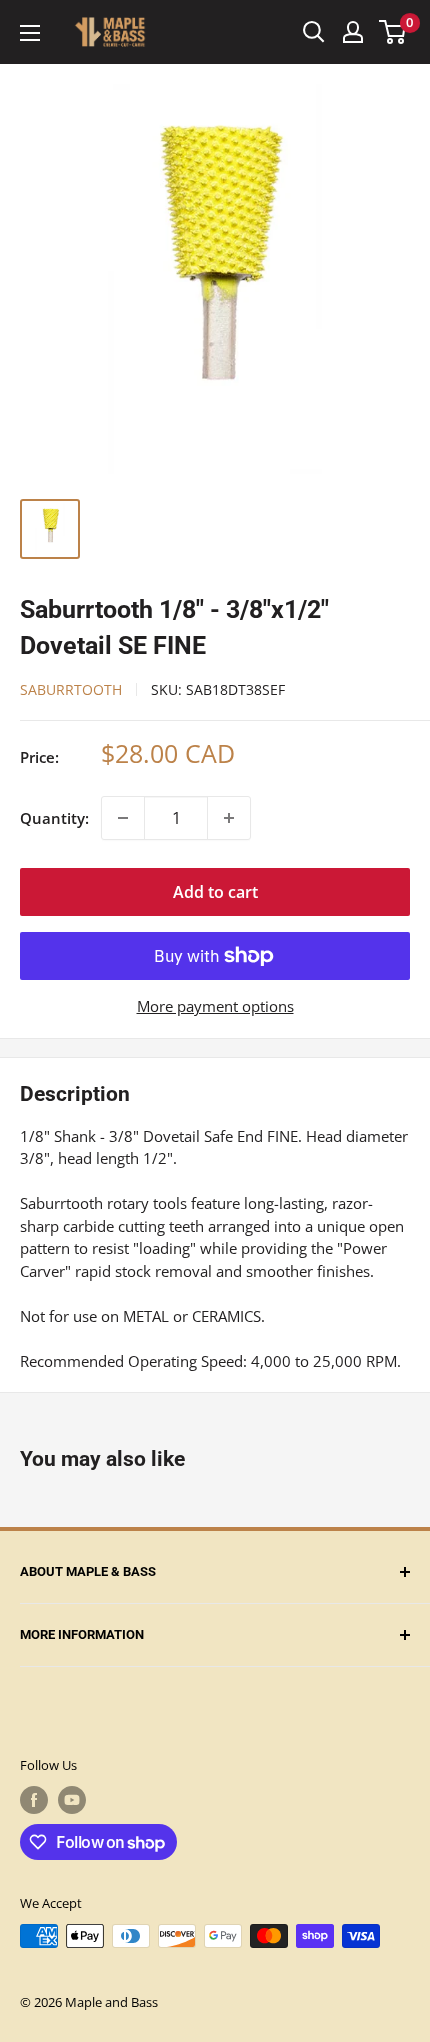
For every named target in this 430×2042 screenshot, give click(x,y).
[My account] (353, 32)
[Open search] (314, 32)
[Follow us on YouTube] (72, 1800)
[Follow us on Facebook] (34, 1800)
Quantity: (54, 818)
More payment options (215, 1006)
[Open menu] (30, 33)
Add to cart (215, 892)
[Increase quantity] (229, 818)
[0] (393, 32)
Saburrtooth (71, 689)
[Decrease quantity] (123, 818)
